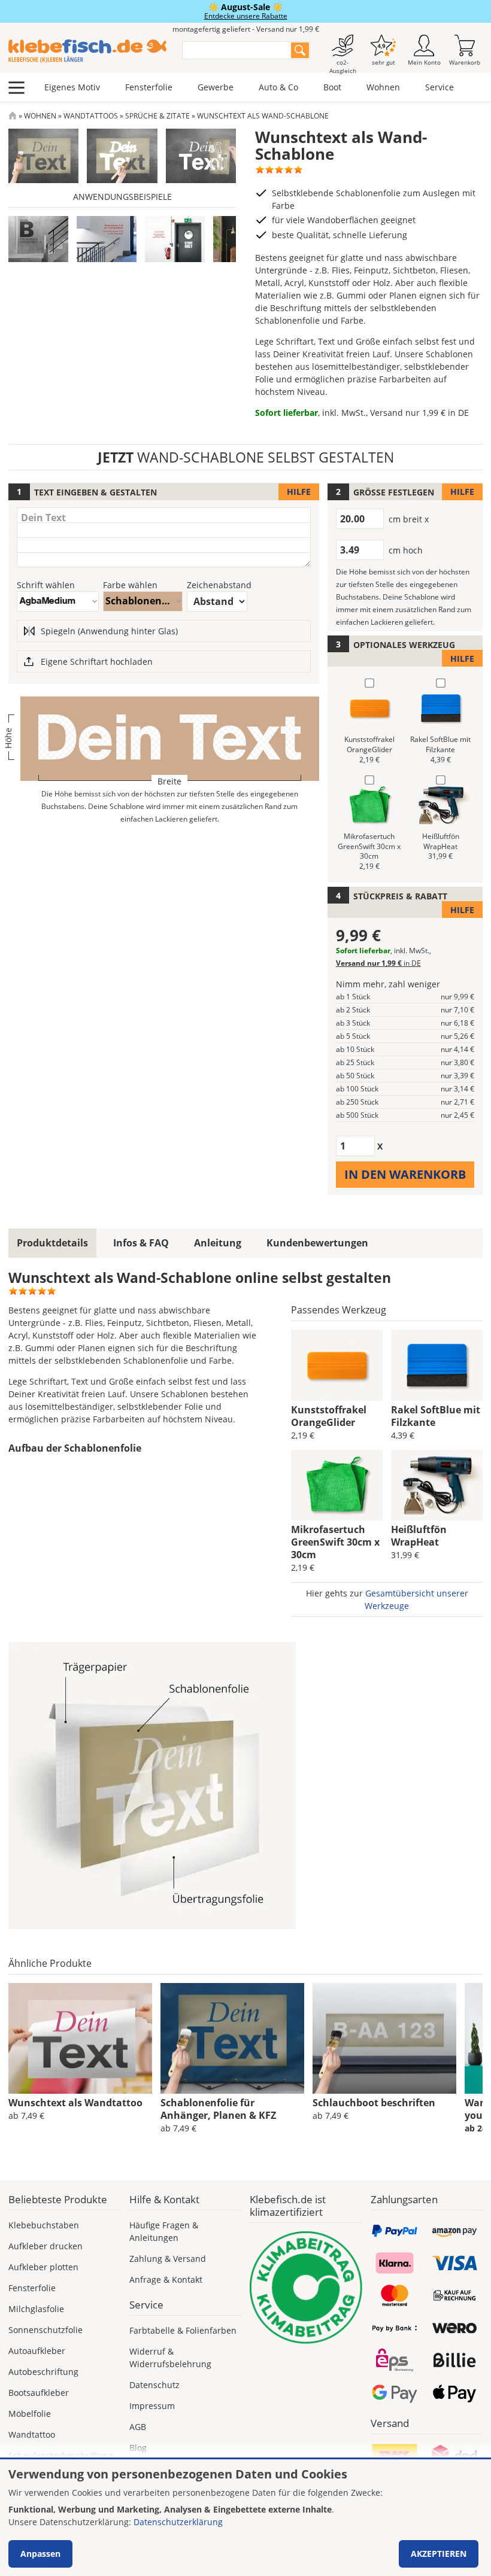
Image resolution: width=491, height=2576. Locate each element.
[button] (38, 239)
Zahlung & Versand (168, 2259)
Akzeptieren (439, 2554)
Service (440, 87)
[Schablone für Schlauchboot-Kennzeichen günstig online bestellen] (384, 2039)
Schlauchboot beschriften (374, 2103)
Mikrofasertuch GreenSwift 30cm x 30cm (335, 1542)
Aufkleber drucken (46, 2246)
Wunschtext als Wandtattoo (75, 2103)
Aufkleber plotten (43, 2267)
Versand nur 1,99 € (419, 413)
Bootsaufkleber (39, 2393)
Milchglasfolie (36, 2309)
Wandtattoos (91, 116)
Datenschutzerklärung (178, 2522)
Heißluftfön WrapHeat (419, 1536)
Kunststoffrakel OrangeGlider (329, 1416)
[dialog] (245, 2518)
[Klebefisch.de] (87, 51)
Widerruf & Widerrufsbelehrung (170, 2358)
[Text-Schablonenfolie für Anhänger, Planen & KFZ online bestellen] (232, 2039)
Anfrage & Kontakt (166, 2280)
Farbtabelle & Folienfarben (183, 2330)
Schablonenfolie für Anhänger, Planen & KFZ (218, 2109)
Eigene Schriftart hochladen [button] (97, 662)
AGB (138, 2427)
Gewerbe (216, 87)
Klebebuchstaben (44, 2225)
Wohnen (383, 87)
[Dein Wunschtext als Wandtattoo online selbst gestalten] (80, 2039)
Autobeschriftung (43, 2372)
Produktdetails (52, 1243)
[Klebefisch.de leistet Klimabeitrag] (306, 2288)
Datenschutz (154, 2385)
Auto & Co (278, 87)
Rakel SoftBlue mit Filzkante (436, 1416)
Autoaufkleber (37, 2351)
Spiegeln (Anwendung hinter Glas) (109, 631)
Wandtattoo (32, 2434)
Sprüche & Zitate (157, 116)
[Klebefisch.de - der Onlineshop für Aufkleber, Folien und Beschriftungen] (13, 116)
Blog (138, 2448)
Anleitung (218, 1243)
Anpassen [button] (40, 2554)
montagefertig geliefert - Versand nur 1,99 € (246, 29)
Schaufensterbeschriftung (61, 2455)
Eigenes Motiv (72, 87)
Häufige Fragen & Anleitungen (164, 2231)
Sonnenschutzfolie (46, 2330)
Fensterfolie (149, 87)
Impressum (152, 2406)
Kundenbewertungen (317, 1243)
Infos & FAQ (141, 1243)
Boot (332, 87)
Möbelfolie (30, 2414)
